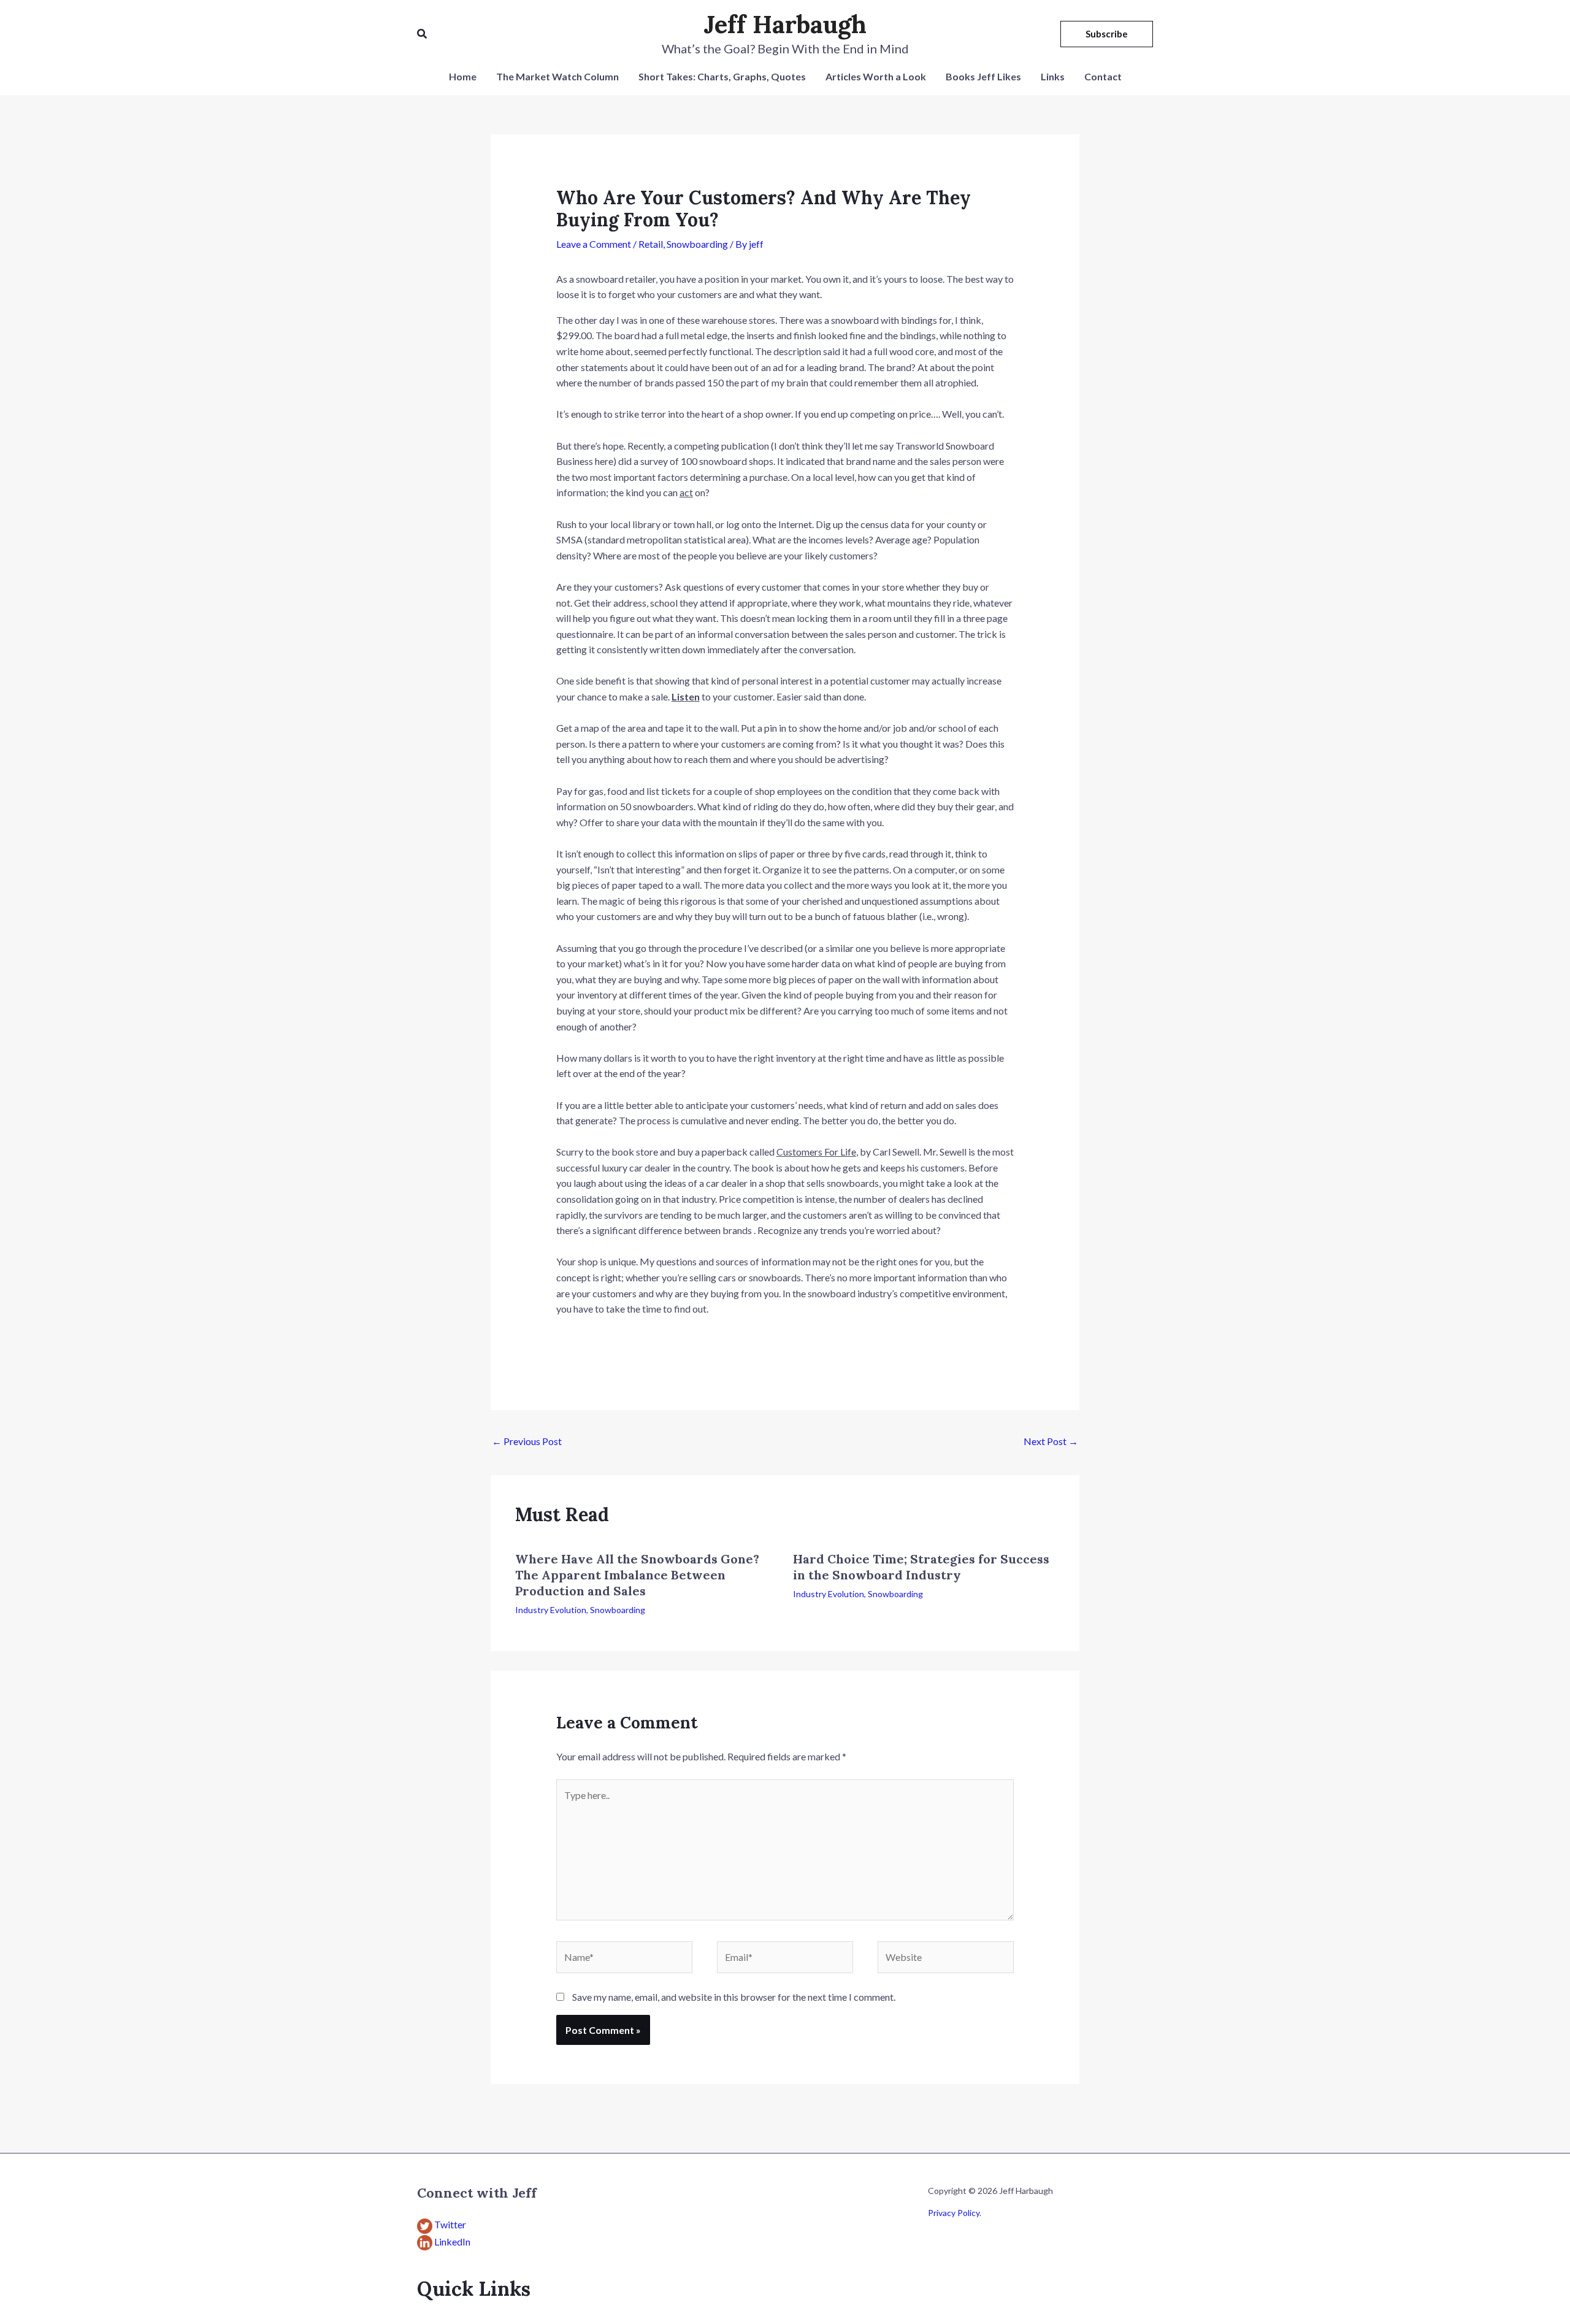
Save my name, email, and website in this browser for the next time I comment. (734, 1997)
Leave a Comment (594, 244)
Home (463, 76)
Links (1053, 76)
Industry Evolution (551, 1610)
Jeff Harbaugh (785, 24)
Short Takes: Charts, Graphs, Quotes (722, 76)
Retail (651, 244)
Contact (1103, 76)
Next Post (1051, 1441)
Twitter (450, 2224)
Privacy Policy (954, 2213)
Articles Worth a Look (876, 76)
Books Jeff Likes (983, 76)
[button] (423, 34)
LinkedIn (452, 2242)
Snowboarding (697, 244)
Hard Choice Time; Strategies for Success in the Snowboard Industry (921, 1567)
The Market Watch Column (557, 76)
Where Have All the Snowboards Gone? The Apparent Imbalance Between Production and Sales (637, 1575)
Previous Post (527, 1441)
